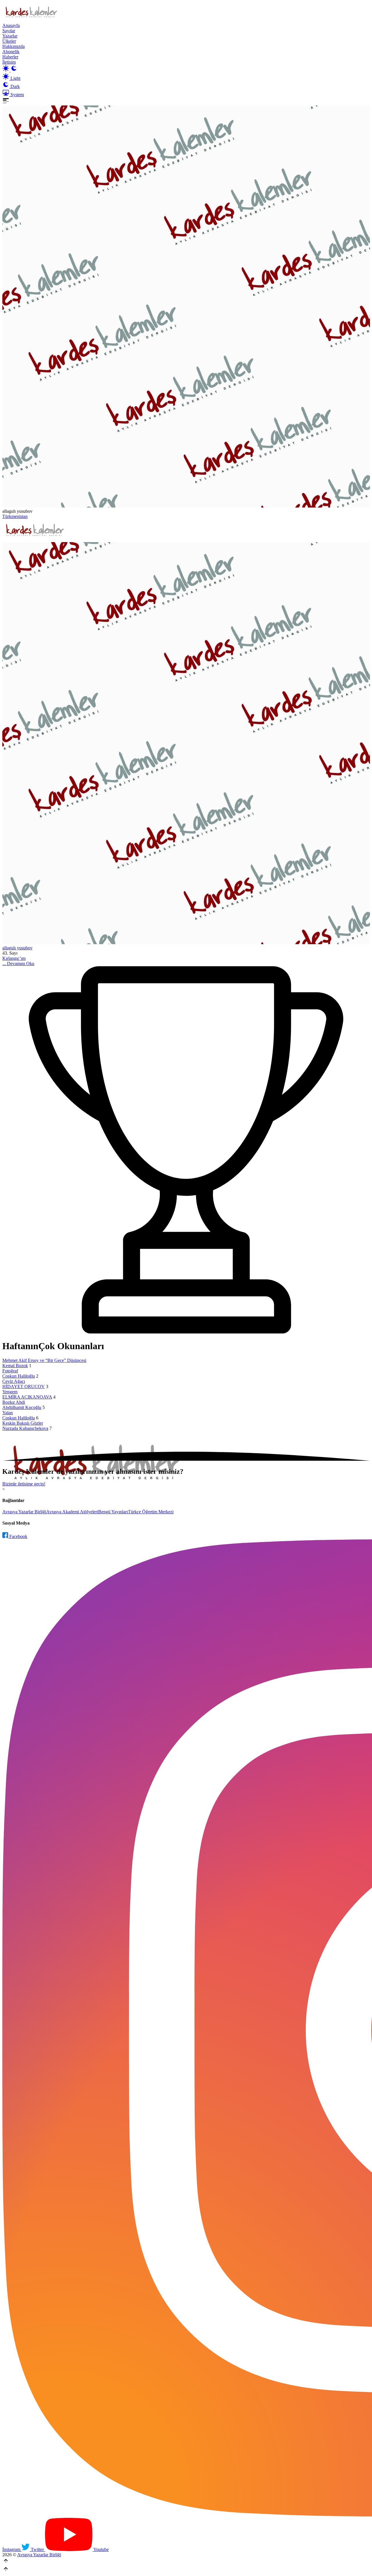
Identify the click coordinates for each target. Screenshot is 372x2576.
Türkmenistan (15, 516)
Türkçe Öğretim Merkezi (151, 1512)
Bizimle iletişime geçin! (24, 1484)
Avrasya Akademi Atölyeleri (72, 1512)
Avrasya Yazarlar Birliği (24, 1512)
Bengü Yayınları (113, 1512)
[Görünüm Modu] (10, 70)
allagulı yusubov (17, 948)
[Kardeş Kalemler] (186, 744)
